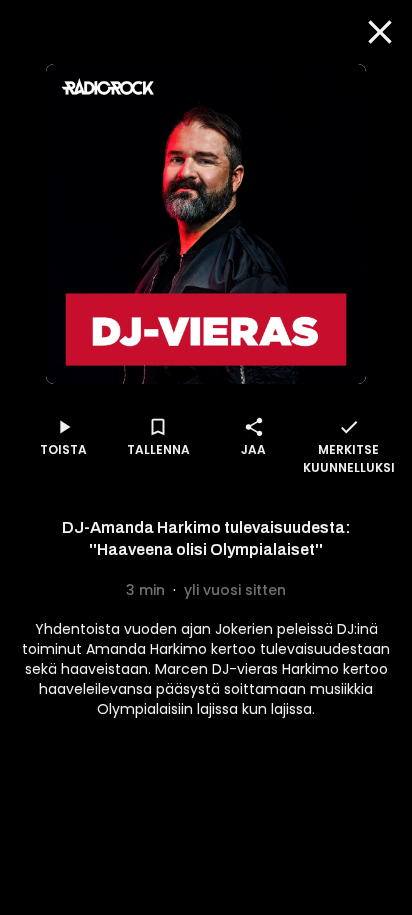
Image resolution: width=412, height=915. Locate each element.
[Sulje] (380, 32)
